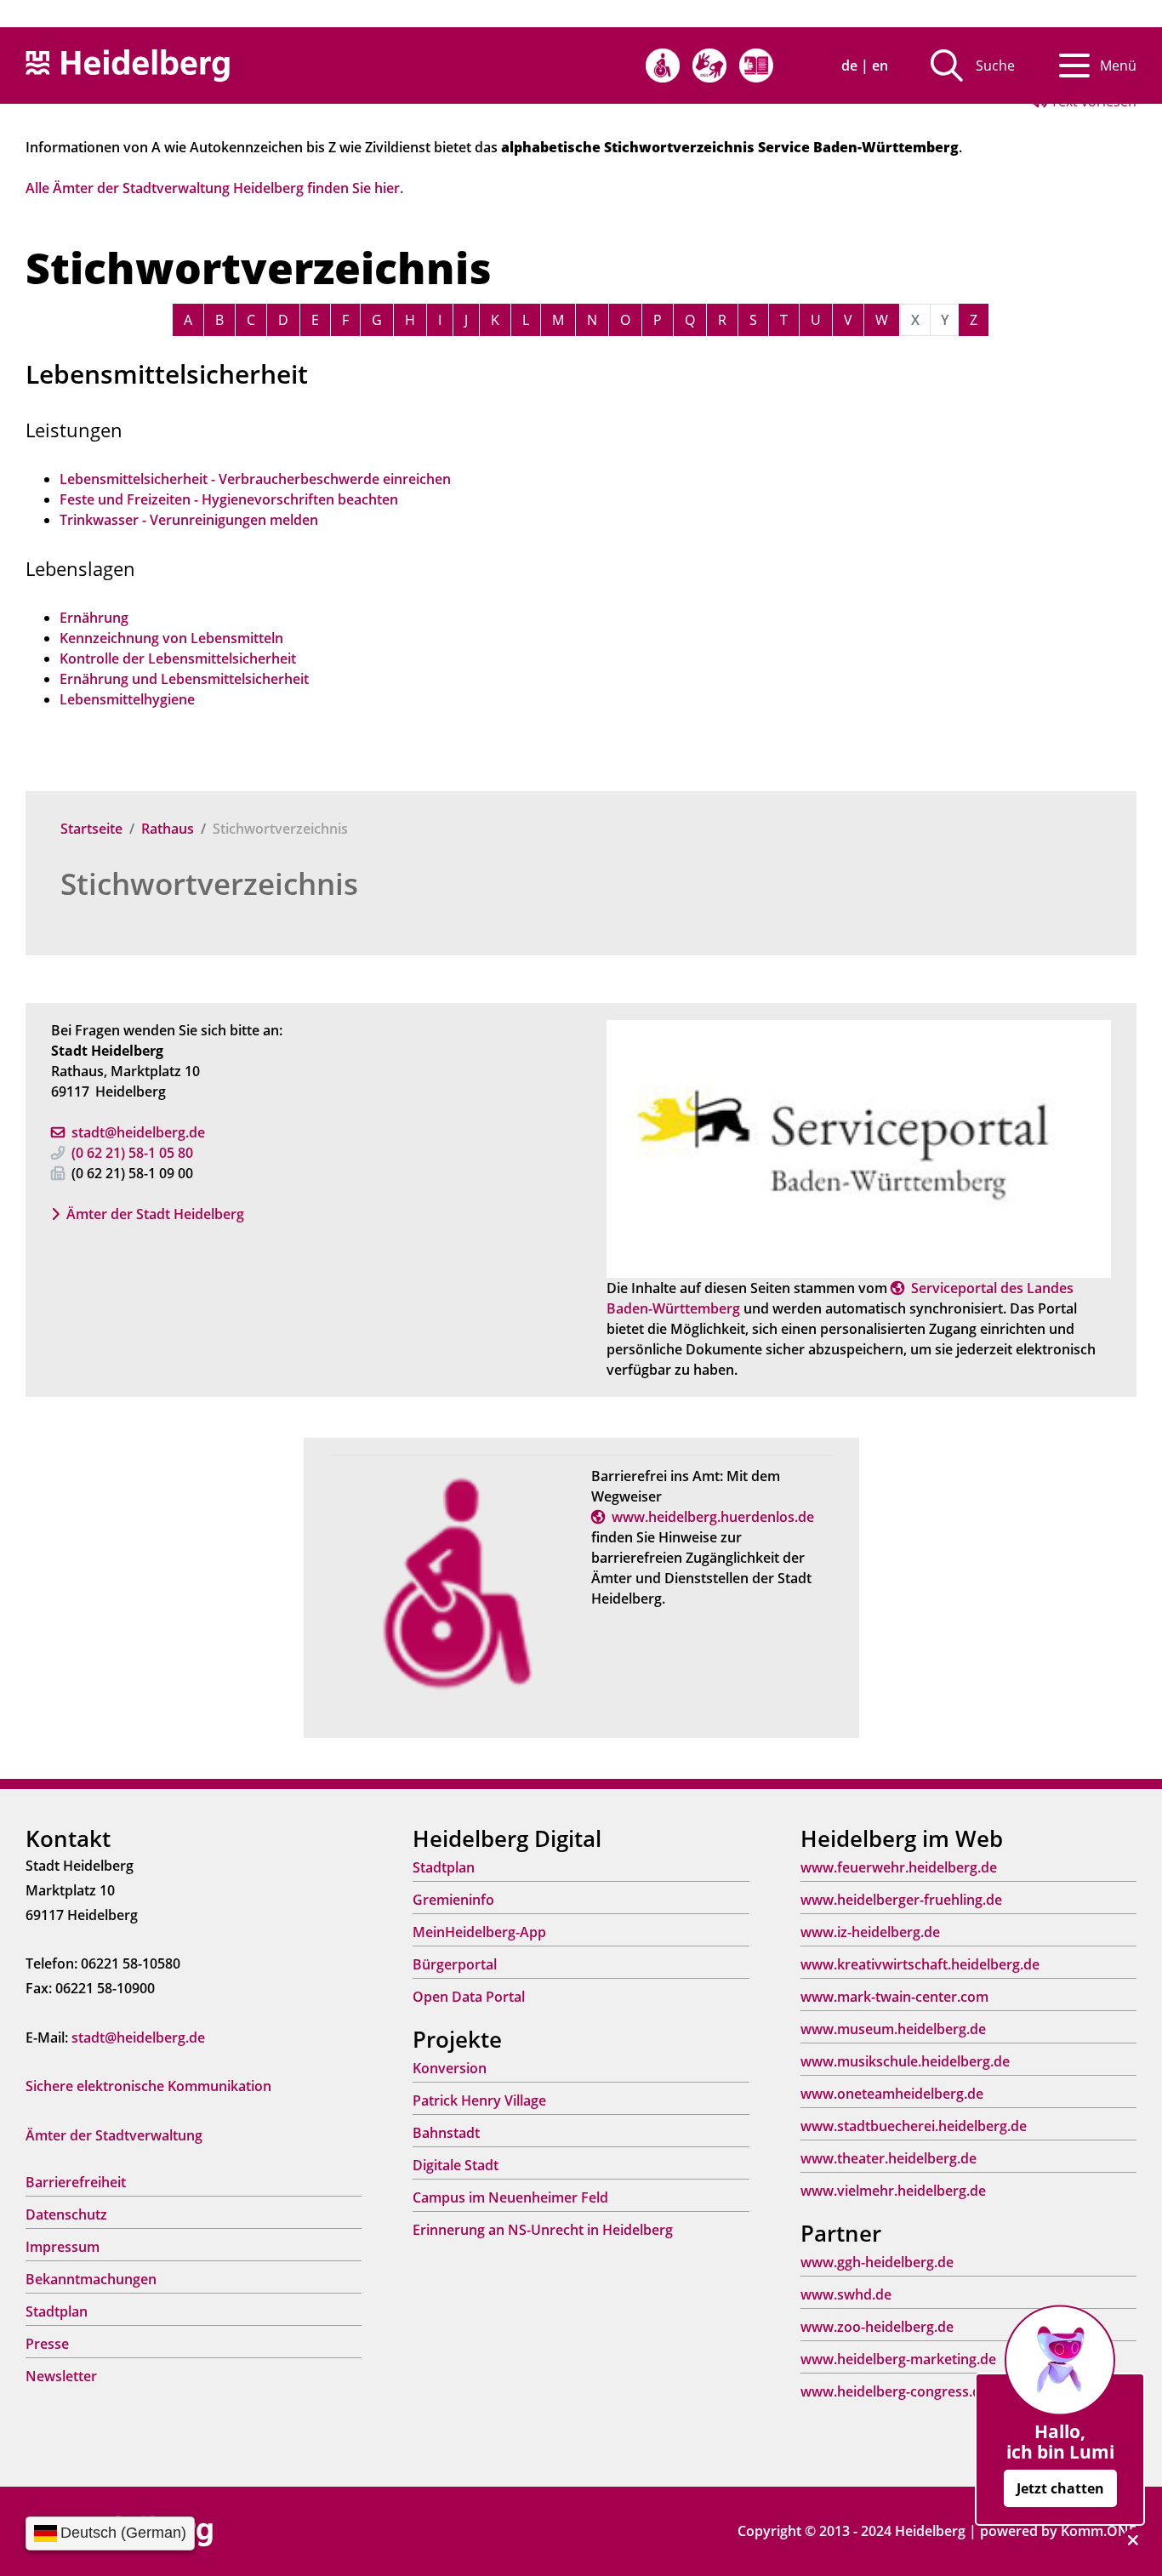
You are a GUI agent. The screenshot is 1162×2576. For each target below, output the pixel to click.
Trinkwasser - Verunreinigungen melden (189, 520)
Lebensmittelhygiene (127, 699)
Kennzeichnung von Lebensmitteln (171, 638)
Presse (47, 2344)
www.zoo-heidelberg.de (877, 2327)
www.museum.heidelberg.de (893, 2029)
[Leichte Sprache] (756, 66)
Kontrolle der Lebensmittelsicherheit (178, 658)
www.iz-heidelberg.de (870, 1932)
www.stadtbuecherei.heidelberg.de (914, 2126)
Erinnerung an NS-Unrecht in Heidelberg (543, 2230)
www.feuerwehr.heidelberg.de (899, 1867)
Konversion (450, 2068)
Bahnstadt (446, 2133)
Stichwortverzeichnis (209, 883)
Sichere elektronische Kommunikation (148, 2086)
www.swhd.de (846, 2294)
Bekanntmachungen (91, 2279)
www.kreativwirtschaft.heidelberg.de (920, 1964)
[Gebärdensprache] (709, 66)
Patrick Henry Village (479, 2100)
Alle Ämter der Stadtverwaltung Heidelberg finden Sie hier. (214, 188)
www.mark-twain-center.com (894, 1997)
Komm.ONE (1099, 2531)
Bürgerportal (455, 1964)
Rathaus (168, 829)
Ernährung (94, 618)
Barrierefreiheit (76, 2182)
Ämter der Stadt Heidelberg (155, 1214)
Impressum (63, 2247)
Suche (995, 66)
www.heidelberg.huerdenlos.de (713, 1517)
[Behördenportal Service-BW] (859, 1148)
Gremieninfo (453, 1900)
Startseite (91, 829)
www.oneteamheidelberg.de (892, 2094)
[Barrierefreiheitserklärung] (663, 66)
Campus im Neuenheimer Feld (510, 2197)
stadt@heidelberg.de (138, 1132)
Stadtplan (57, 2311)
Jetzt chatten (1060, 2488)
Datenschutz (66, 2214)
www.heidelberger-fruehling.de (901, 1900)
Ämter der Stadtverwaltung (114, 2135)
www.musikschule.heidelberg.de (905, 2061)
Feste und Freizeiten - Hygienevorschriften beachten (229, 499)
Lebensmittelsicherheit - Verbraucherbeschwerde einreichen (255, 479)
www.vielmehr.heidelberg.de (893, 2191)
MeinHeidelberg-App (479, 1932)
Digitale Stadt (456, 2165)
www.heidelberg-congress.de (894, 2391)
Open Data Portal (469, 1997)
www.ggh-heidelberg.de (877, 2262)
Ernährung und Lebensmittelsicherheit (184, 679)
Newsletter (61, 2376)
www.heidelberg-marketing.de (898, 2359)
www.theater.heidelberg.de (889, 2158)
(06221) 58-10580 (132, 1153)
